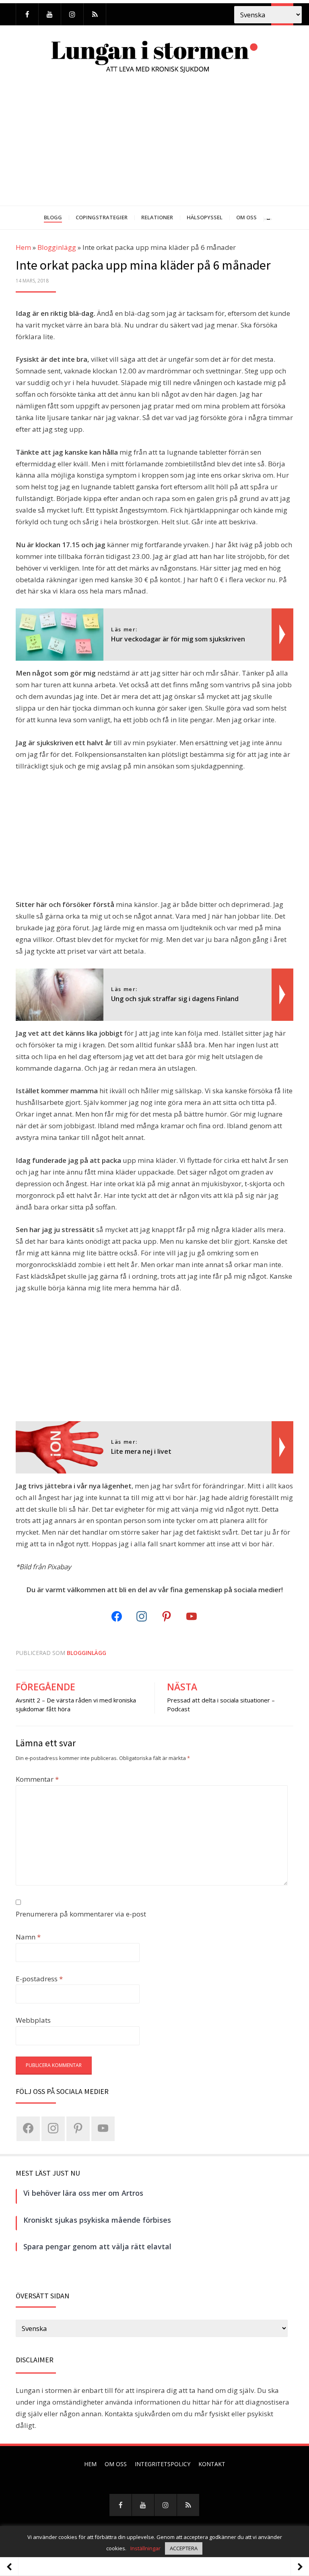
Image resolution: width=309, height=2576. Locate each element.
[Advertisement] (154, 145)
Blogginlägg (57, 247)
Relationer (157, 217)
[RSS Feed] (95, 14)
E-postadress (39, 1979)
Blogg (53, 217)
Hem (23, 247)
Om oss (246, 217)
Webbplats (33, 2020)
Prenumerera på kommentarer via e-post (81, 1914)
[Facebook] (27, 14)
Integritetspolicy (163, 2464)
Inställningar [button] (145, 2548)
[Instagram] (72, 14)
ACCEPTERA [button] (184, 2548)
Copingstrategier (102, 217)
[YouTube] (50, 14)
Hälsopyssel (205, 217)
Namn (28, 1937)
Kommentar (37, 1779)
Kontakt (212, 2464)
